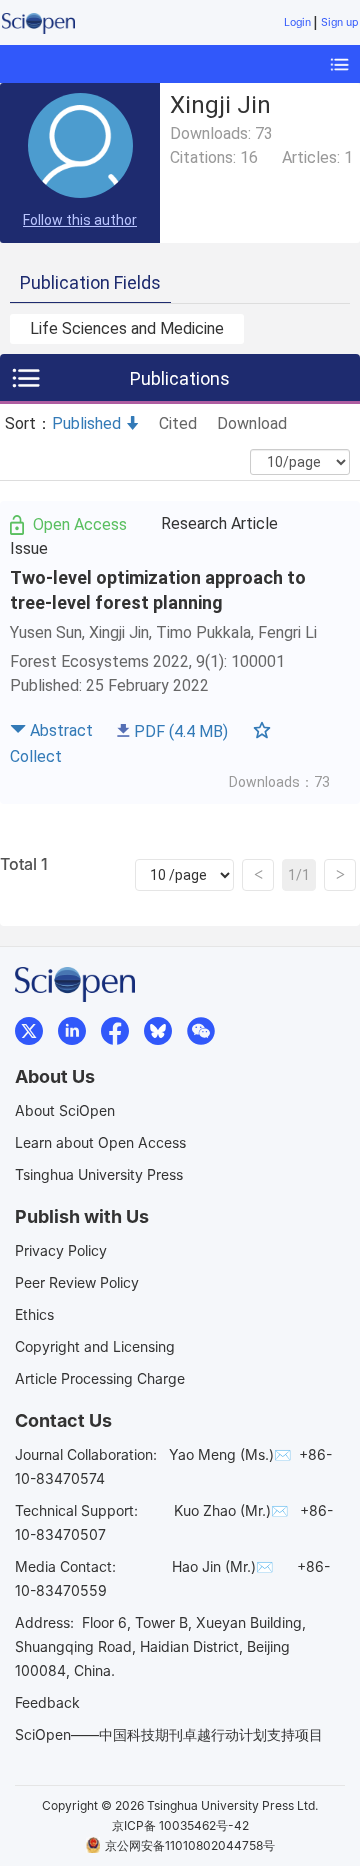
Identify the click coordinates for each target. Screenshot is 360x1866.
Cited (178, 423)
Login (297, 22)
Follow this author (80, 220)
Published (86, 423)
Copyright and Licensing (95, 1346)
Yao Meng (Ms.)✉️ (230, 1454)
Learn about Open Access (100, 1142)
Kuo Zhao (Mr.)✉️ (231, 1510)
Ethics (34, 1314)
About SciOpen (65, 1110)
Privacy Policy (61, 1250)
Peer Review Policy (77, 1282)
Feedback (47, 1702)
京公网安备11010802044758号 (190, 1845)
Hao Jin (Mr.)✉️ (222, 1566)
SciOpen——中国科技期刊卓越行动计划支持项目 (169, 1734)
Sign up (339, 22)
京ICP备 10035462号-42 (180, 1825)
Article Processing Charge (100, 1378)
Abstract (61, 730)
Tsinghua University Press (99, 1174)
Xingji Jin (119, 632)
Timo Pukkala (203, 632)
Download (252, 423)
